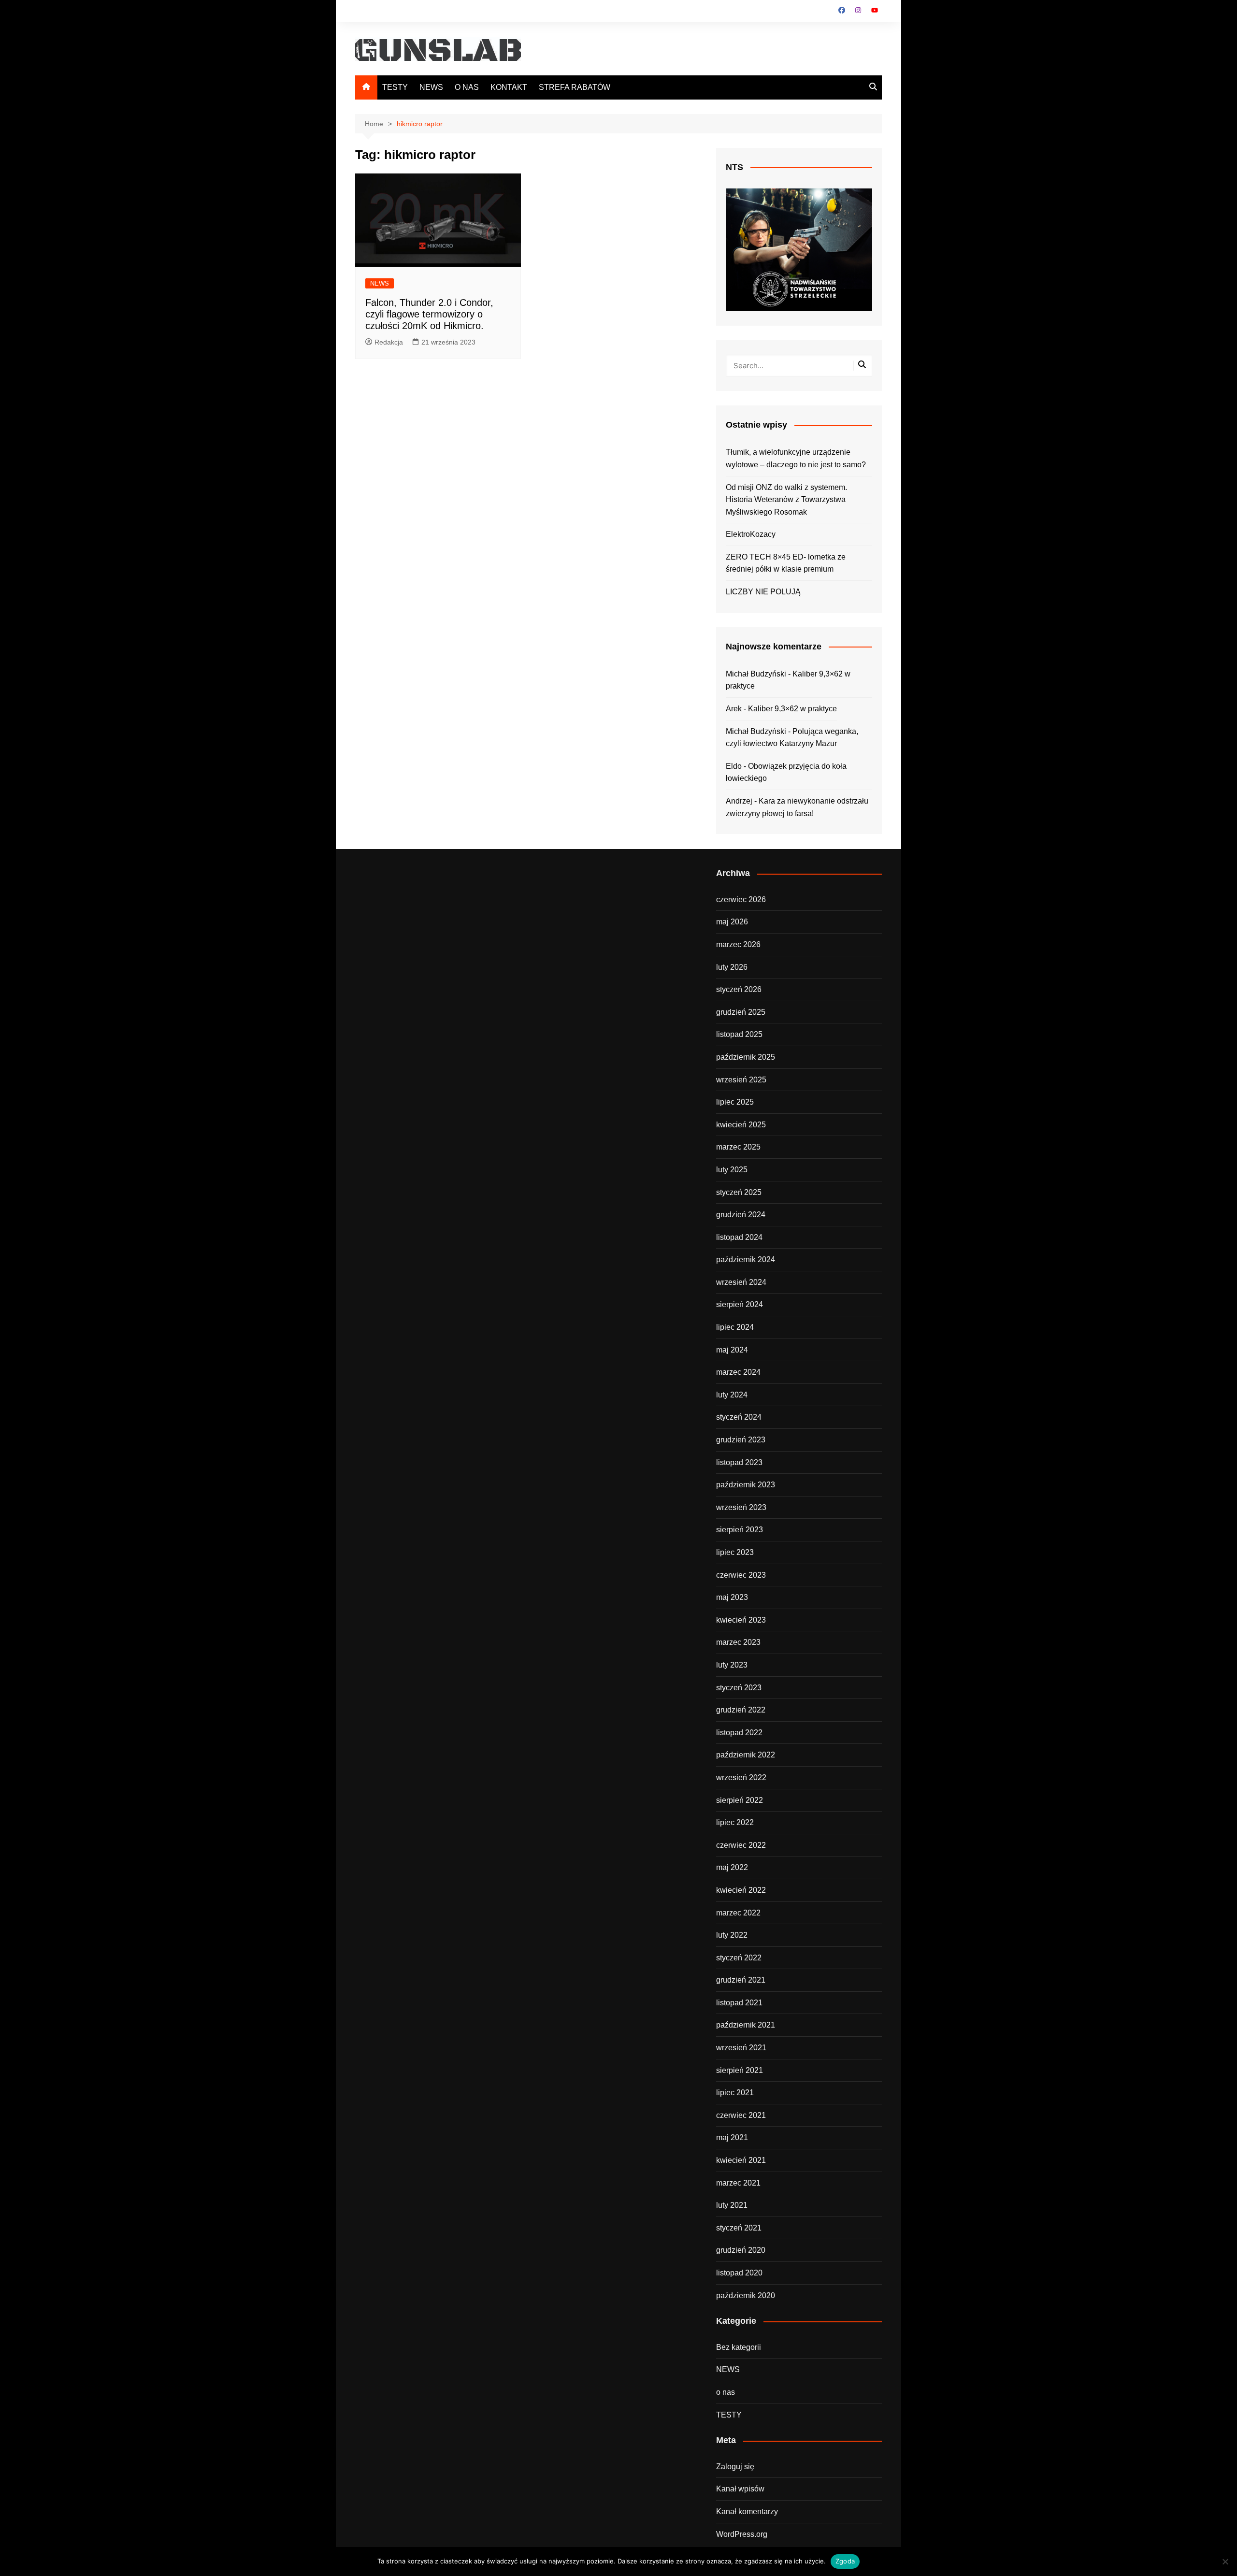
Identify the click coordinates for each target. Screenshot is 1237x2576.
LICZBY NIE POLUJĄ (763, 592)
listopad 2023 (739, 1462)
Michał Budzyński (756, 674)
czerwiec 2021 (741, 2115)
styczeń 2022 (739, 1958)
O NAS (467, 87)
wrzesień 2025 (741, 1080)
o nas (726, 2392)
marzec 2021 (738, 2183)
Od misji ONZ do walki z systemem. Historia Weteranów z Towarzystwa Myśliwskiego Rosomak (786, 500)
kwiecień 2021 (741, 2160)
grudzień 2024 (741, 1215)
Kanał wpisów (740, 2489)
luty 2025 (732, 1170)
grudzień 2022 (741, 1710)
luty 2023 (732, 1665)
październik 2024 (746, 1259)
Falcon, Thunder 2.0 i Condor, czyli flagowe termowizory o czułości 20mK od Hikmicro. (429, 314)
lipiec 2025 (735, 1102)
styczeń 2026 (739, 989)
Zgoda (845, 2561)
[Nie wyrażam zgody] (1225, 2562)
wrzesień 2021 (741, 2048)
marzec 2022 (738, 1913)
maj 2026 (732, 922)
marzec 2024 (738, 1372)
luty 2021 (732, 2205)
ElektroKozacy (751, 534)
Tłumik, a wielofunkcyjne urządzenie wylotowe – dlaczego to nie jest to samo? (796, 458)
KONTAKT (509, 87)
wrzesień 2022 (741, 1777)
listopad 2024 (739, 1237)
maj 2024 (732, 1350)
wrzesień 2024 (741, 1282)
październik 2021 (746, 2025)
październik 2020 (746, 2295)
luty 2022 (732, 1935)
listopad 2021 (739, 2003)
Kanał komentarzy (747, 2511)
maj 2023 (732, 1597)
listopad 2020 (739, 2273)
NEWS (431, 87)
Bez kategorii (739, 2347)
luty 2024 (732, 1395)
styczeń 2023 (739, 1688)
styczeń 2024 (739, 1417)
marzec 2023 (738, 1642)
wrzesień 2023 (741, 1507)
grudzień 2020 (741, 2250)
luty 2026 (732, 967)
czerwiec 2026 (741, 899)
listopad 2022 (739, 1733)
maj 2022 (732, 1867)
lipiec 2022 (735, 1822)
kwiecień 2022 (741, 1890)
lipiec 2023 (735, 1552)
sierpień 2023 (740, 1530)
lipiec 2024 (735, 1327)
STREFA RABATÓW (575, 87)
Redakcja (389, 342)
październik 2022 (746, 1755)
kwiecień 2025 (741, 1125)
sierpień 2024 (740, 1304)
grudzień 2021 (741, 1980)
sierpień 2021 (740, 2070)
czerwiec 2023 (741, 1575)
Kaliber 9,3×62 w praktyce (792, 709)
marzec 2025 (738, 1147)
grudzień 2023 (741, 1440)
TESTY (395, 87)
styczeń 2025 (739, 1192)
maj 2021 (732, 2137)
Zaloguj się (735, 2467)
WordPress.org (742, 2534)
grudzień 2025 (741, 1012)
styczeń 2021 (739, 2228)
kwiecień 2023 (741, 1620)
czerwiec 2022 (741, 1845)
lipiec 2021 (735, 2093)
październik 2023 (746, 1485)
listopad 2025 (739, 1034)
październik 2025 (746, 1057)
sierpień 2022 (740, 1800)
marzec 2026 (738, 944)
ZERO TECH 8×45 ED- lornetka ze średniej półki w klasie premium (786, 563)
